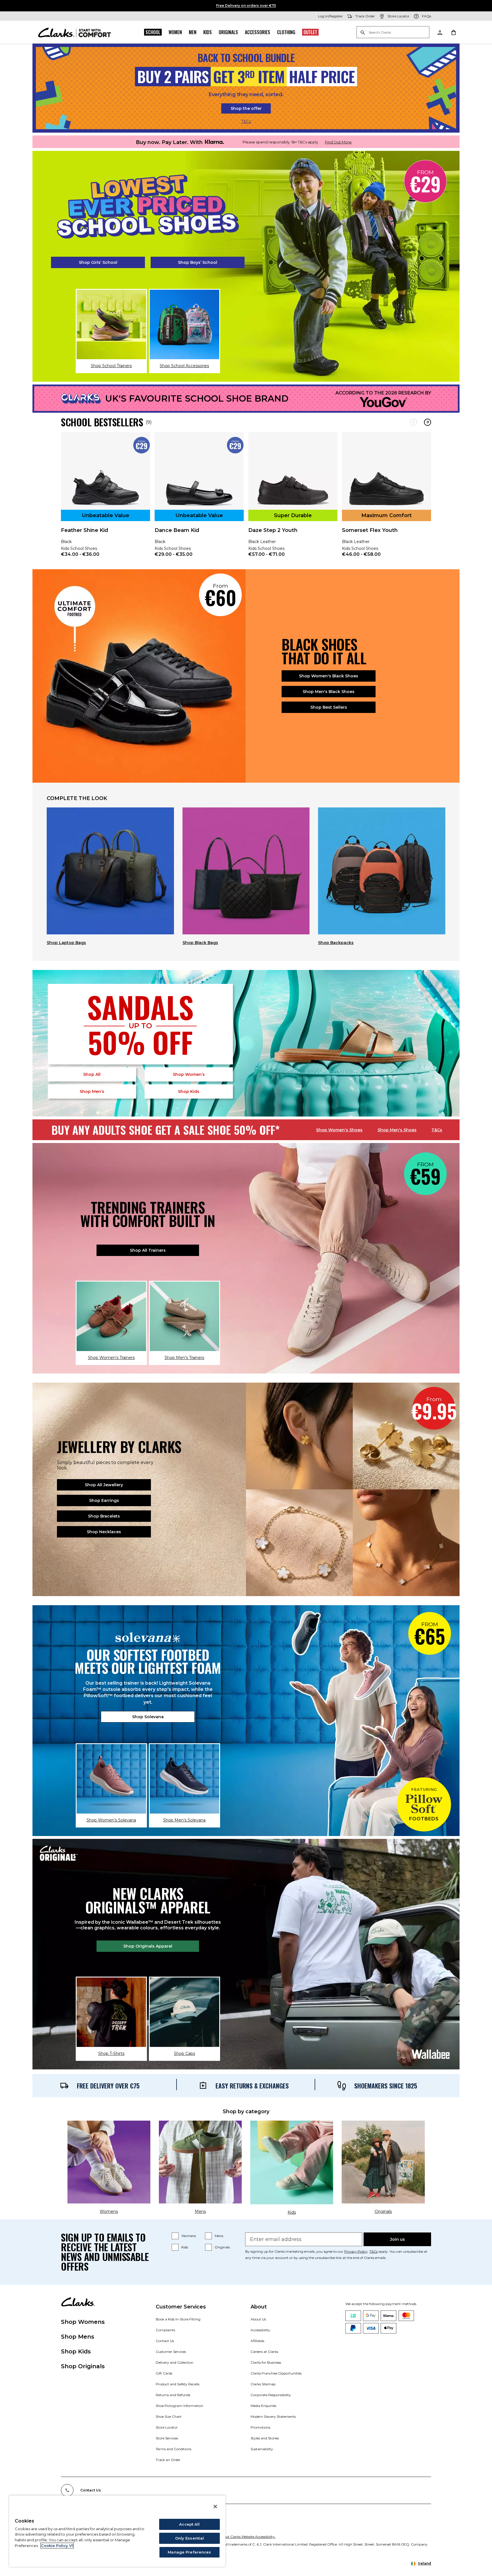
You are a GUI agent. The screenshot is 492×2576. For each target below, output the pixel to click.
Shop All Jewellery (104, 1485)
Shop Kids (76, 2351)
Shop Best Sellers (329, 707)
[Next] (428, 422)
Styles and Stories (265, 2438)
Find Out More (338, 142)
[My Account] (440, 32)
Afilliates (257, 2341)
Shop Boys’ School (198, 262)
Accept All (189, 2524)
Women (175, 32)
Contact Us (165, 2341)
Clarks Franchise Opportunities (276, 2373)
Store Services (167, 2438)
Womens (189, 2236)
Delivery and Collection (175, 2362)
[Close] (215, 2507)
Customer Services (171, 2352)
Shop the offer (246, 108)
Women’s (189, 1074)
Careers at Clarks (264, 2352)
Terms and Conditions (174, 2449)
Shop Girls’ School (98, 262)
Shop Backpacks (336, 943)
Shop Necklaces (104, 1532)
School (153, 32)
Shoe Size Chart (169, 2416)
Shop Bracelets (104, 1516)
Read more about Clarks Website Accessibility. (238, 2537)
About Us (258, 2319)
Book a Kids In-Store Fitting (178, 2319)
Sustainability (262, 2449)
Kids (208, 32)
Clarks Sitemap (263, 2384)
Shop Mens (78, 2337)
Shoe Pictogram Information (180, 2406)
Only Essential (190, 2538)
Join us (397, 2239)
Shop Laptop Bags (66, 943)
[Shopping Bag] (453, 32)
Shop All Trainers (148, 1250)
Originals (228, 32)
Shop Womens (83, 2322)
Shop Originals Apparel (148, 1946)
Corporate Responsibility (271, 2395)
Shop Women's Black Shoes (329, 676)
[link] (105, 498)
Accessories (258, 32)
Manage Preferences (189, 2552)
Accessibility (260, 2330)
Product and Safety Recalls (178, 2384)
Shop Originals (83, 2366)
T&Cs (246, 122)
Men (193, 32)
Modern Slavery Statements (273, 2416)
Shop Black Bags (200, 943)
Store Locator (167, 2427)
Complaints (165, 2330)
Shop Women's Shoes (339, 1130)
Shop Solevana (148, 1717)
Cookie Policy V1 (57, 2546)
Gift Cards (164, 2373)
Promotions (260, 2427)
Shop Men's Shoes (397, 1130)
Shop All (92, 1074)
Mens (219, 2236)
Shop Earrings (104, 1500)
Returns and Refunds (173, 2395)
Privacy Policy (356, 2251)
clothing (286, 32)
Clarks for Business (266, 2362)
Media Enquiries (263, 2406)
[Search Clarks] (393, 33)
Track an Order (168, 2460)
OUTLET (310, 32)
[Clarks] (75, 32)
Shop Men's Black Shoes (329, 692)
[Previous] (414, 422)
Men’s (92, 1091)
